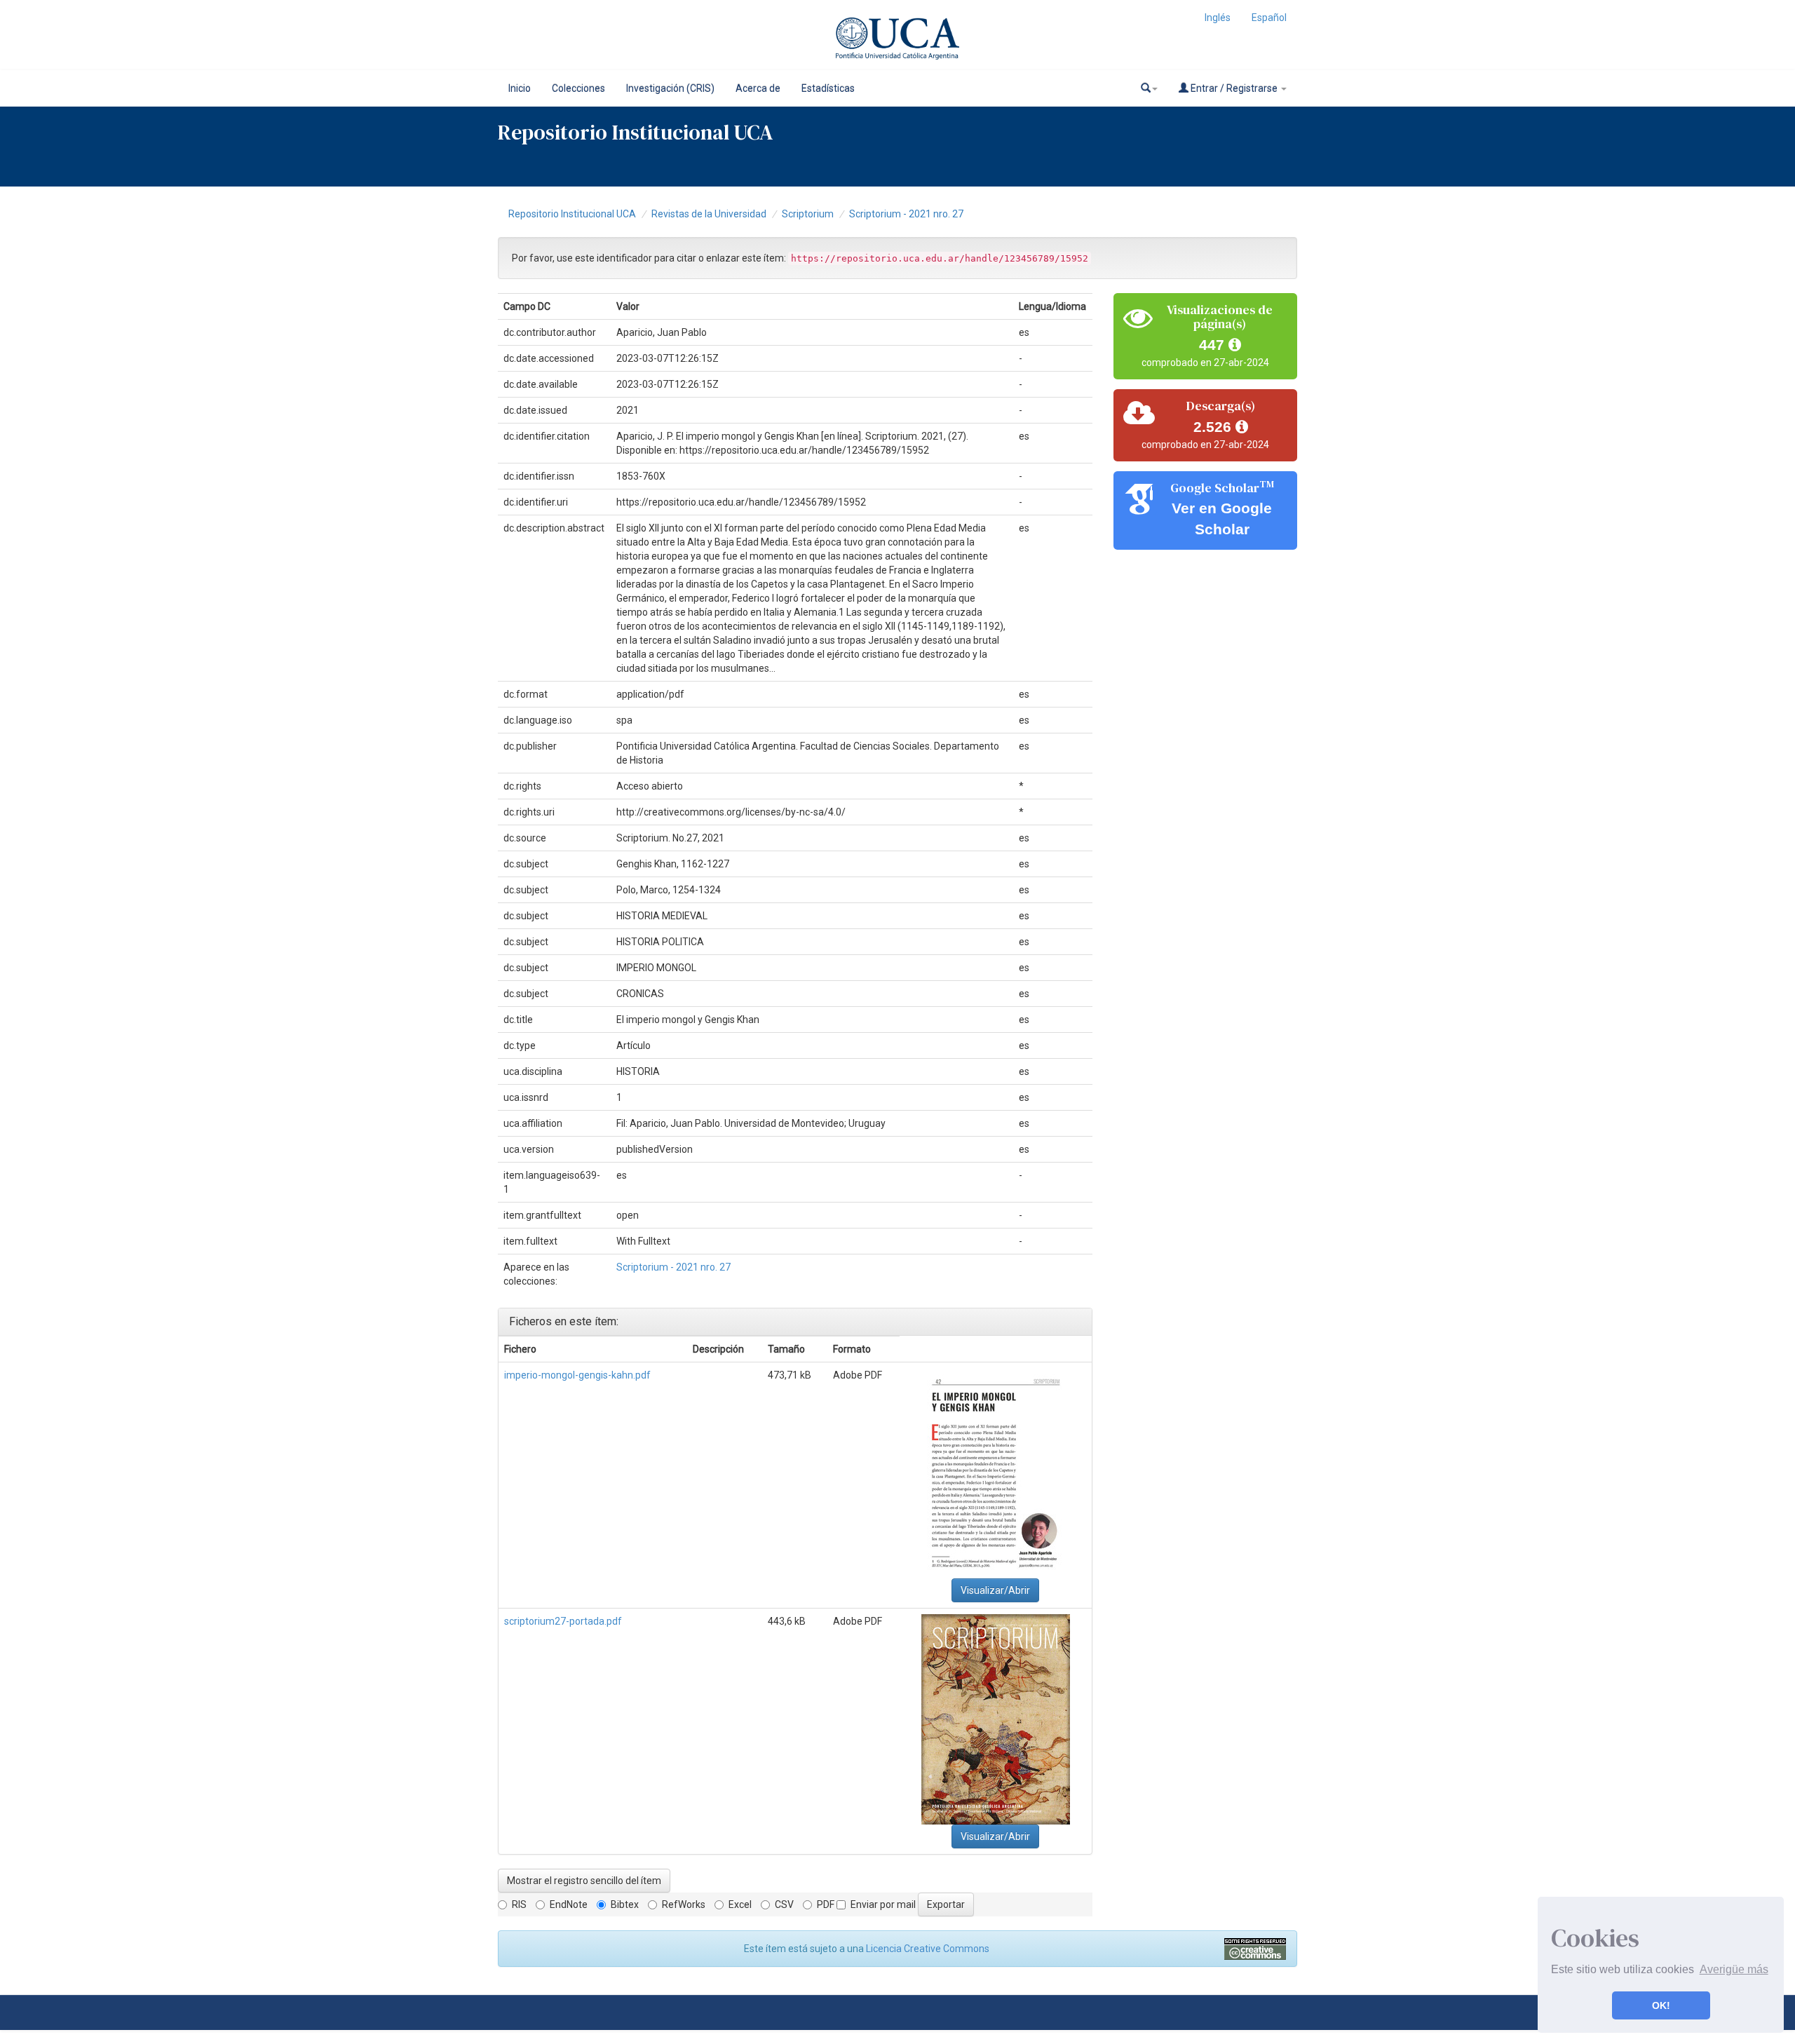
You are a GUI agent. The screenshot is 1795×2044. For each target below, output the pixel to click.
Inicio (520, 88)
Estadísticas (828, 88)
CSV (784, 1904)
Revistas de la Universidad (709, 214)
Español (1269, 18)
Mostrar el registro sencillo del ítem (584, 1881)
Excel (740, 1904)
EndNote (569, 1904)
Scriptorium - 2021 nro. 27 (906, 214)
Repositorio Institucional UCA (572, 214)
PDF (826, 1904)
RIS (519, 1904)
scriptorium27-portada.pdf (563, 1621)
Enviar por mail (883, 1904)
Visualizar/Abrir (995, 1590)
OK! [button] (1661, 2005)
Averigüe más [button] (1734, 1969)
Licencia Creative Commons (928, 1949)
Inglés (1218, 18)
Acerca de (758, 88)
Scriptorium (808, 214)
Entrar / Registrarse (1234, 88)
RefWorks (684, 1904)
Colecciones (578, 88)
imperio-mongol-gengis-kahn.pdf (577, 1375)
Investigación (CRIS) (670, 88)
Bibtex (625, 1904)
